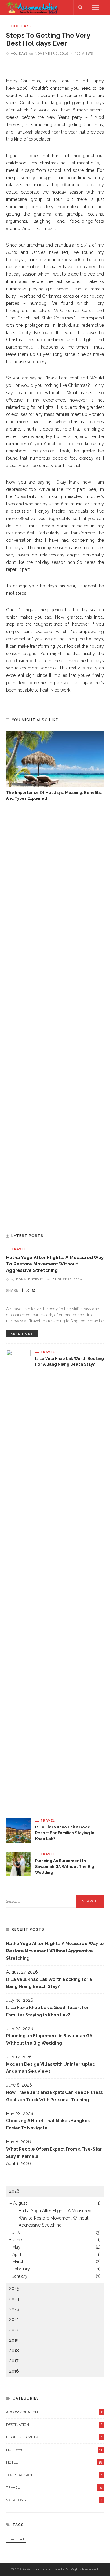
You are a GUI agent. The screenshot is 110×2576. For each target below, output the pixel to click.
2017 (14, 2361)
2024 (14, 2299)
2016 (14, 2371)
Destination (54, 2425)
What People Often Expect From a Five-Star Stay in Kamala (54, 2153)
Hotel (54, 2462)
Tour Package (54, 2475)
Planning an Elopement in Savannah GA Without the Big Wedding (65, 1867)
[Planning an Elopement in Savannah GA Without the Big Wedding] (18, 1864)
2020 (14, 2330)
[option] (55, 766)
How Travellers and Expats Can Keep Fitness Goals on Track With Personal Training (54, 2096)
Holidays (21, 26)
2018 (14, 2351)
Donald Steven (30, 1279)
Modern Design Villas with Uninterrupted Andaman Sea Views (51, 2068)
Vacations (54, 2500)
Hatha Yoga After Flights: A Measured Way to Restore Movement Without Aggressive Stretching (55, 1264)
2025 (14, 2288)
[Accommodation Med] (32, 7)
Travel (19, 1249)
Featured (16, 2539)
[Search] (80, 7)
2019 (14, 2340)
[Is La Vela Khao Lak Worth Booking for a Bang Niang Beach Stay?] (18, 1579)
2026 (14, 2191)
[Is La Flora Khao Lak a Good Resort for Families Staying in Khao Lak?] (18, 1830)
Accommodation (54, 2412)
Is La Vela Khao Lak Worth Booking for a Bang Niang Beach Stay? (49, 1983)
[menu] (96, 7)
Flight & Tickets (54, 2437)
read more (22, 1334)
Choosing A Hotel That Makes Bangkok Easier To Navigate (48, 2124)
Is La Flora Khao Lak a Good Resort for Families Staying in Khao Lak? (65, 1833)
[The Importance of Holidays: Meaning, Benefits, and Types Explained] (55, 759)
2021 (14, 2319)
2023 (14, 2309)
